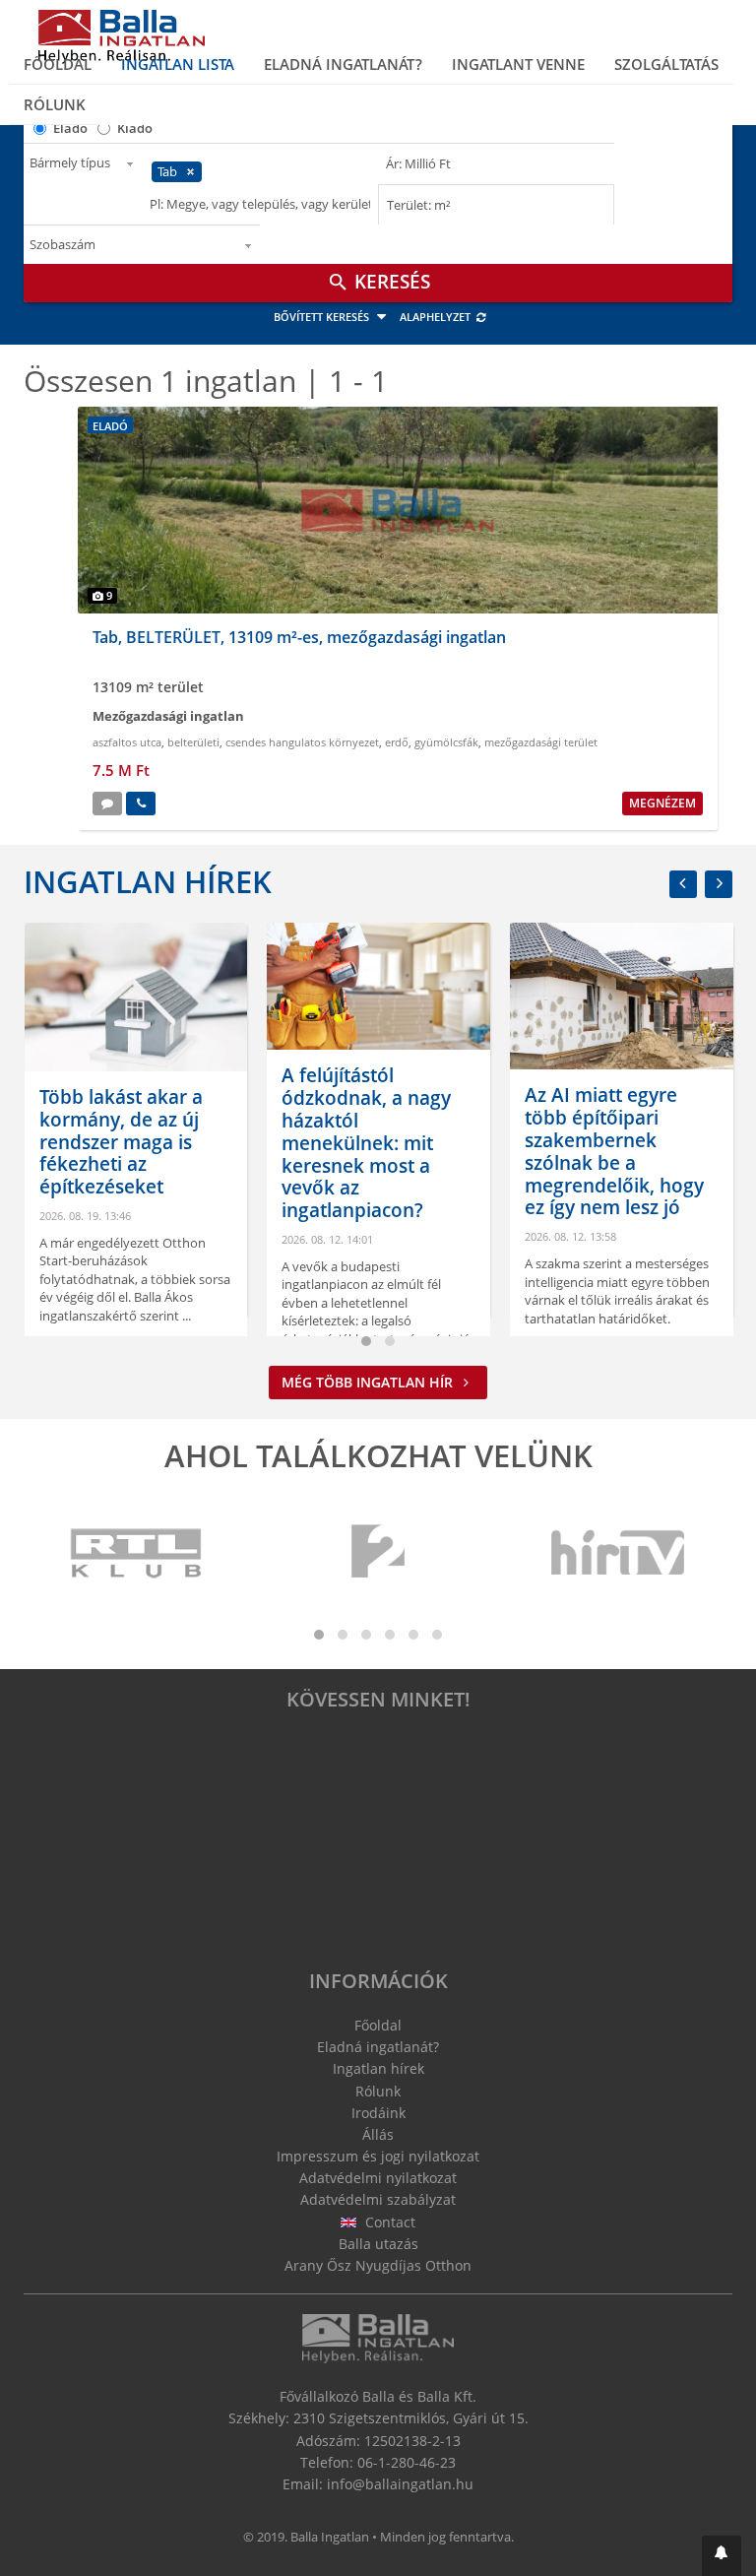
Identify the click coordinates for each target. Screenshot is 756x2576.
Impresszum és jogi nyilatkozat (378, 2156)
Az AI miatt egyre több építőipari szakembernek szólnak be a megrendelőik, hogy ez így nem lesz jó (524, 1151)
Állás (378, 2134)
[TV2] (378, 1553)
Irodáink (378, 2113)
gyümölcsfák (446, 742)
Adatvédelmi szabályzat (378, 2199)
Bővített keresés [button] (323, 317)
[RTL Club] (137, 1553)
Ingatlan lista (178, 64)
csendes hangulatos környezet (302, 742)
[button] (722, 2556)
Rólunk (55, 104)
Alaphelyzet (437, 317)
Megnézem (662, 803)
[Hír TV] (619, 1553)
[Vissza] (683, 884)
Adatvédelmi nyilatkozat (378, 2178)
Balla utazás (378, 2244)
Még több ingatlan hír (369, 1382)
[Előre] (719, 884)
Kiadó (135, 128)
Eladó (70, 128)
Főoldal (58, 64)
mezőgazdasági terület (541, 742)
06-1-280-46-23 (407, 2462)
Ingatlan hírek (148, 881)
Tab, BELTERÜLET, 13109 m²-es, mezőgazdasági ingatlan (299, 637)
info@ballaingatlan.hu (400, 2484)
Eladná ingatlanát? (343, 64)
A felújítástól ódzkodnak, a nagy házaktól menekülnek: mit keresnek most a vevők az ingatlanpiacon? (277, 1143)
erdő (397, 742)
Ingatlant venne (518, 64)
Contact (388, 2222)
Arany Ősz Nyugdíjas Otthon (378, 2265)
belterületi (193, 742)
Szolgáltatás (666, 64)
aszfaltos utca (127, 742)
